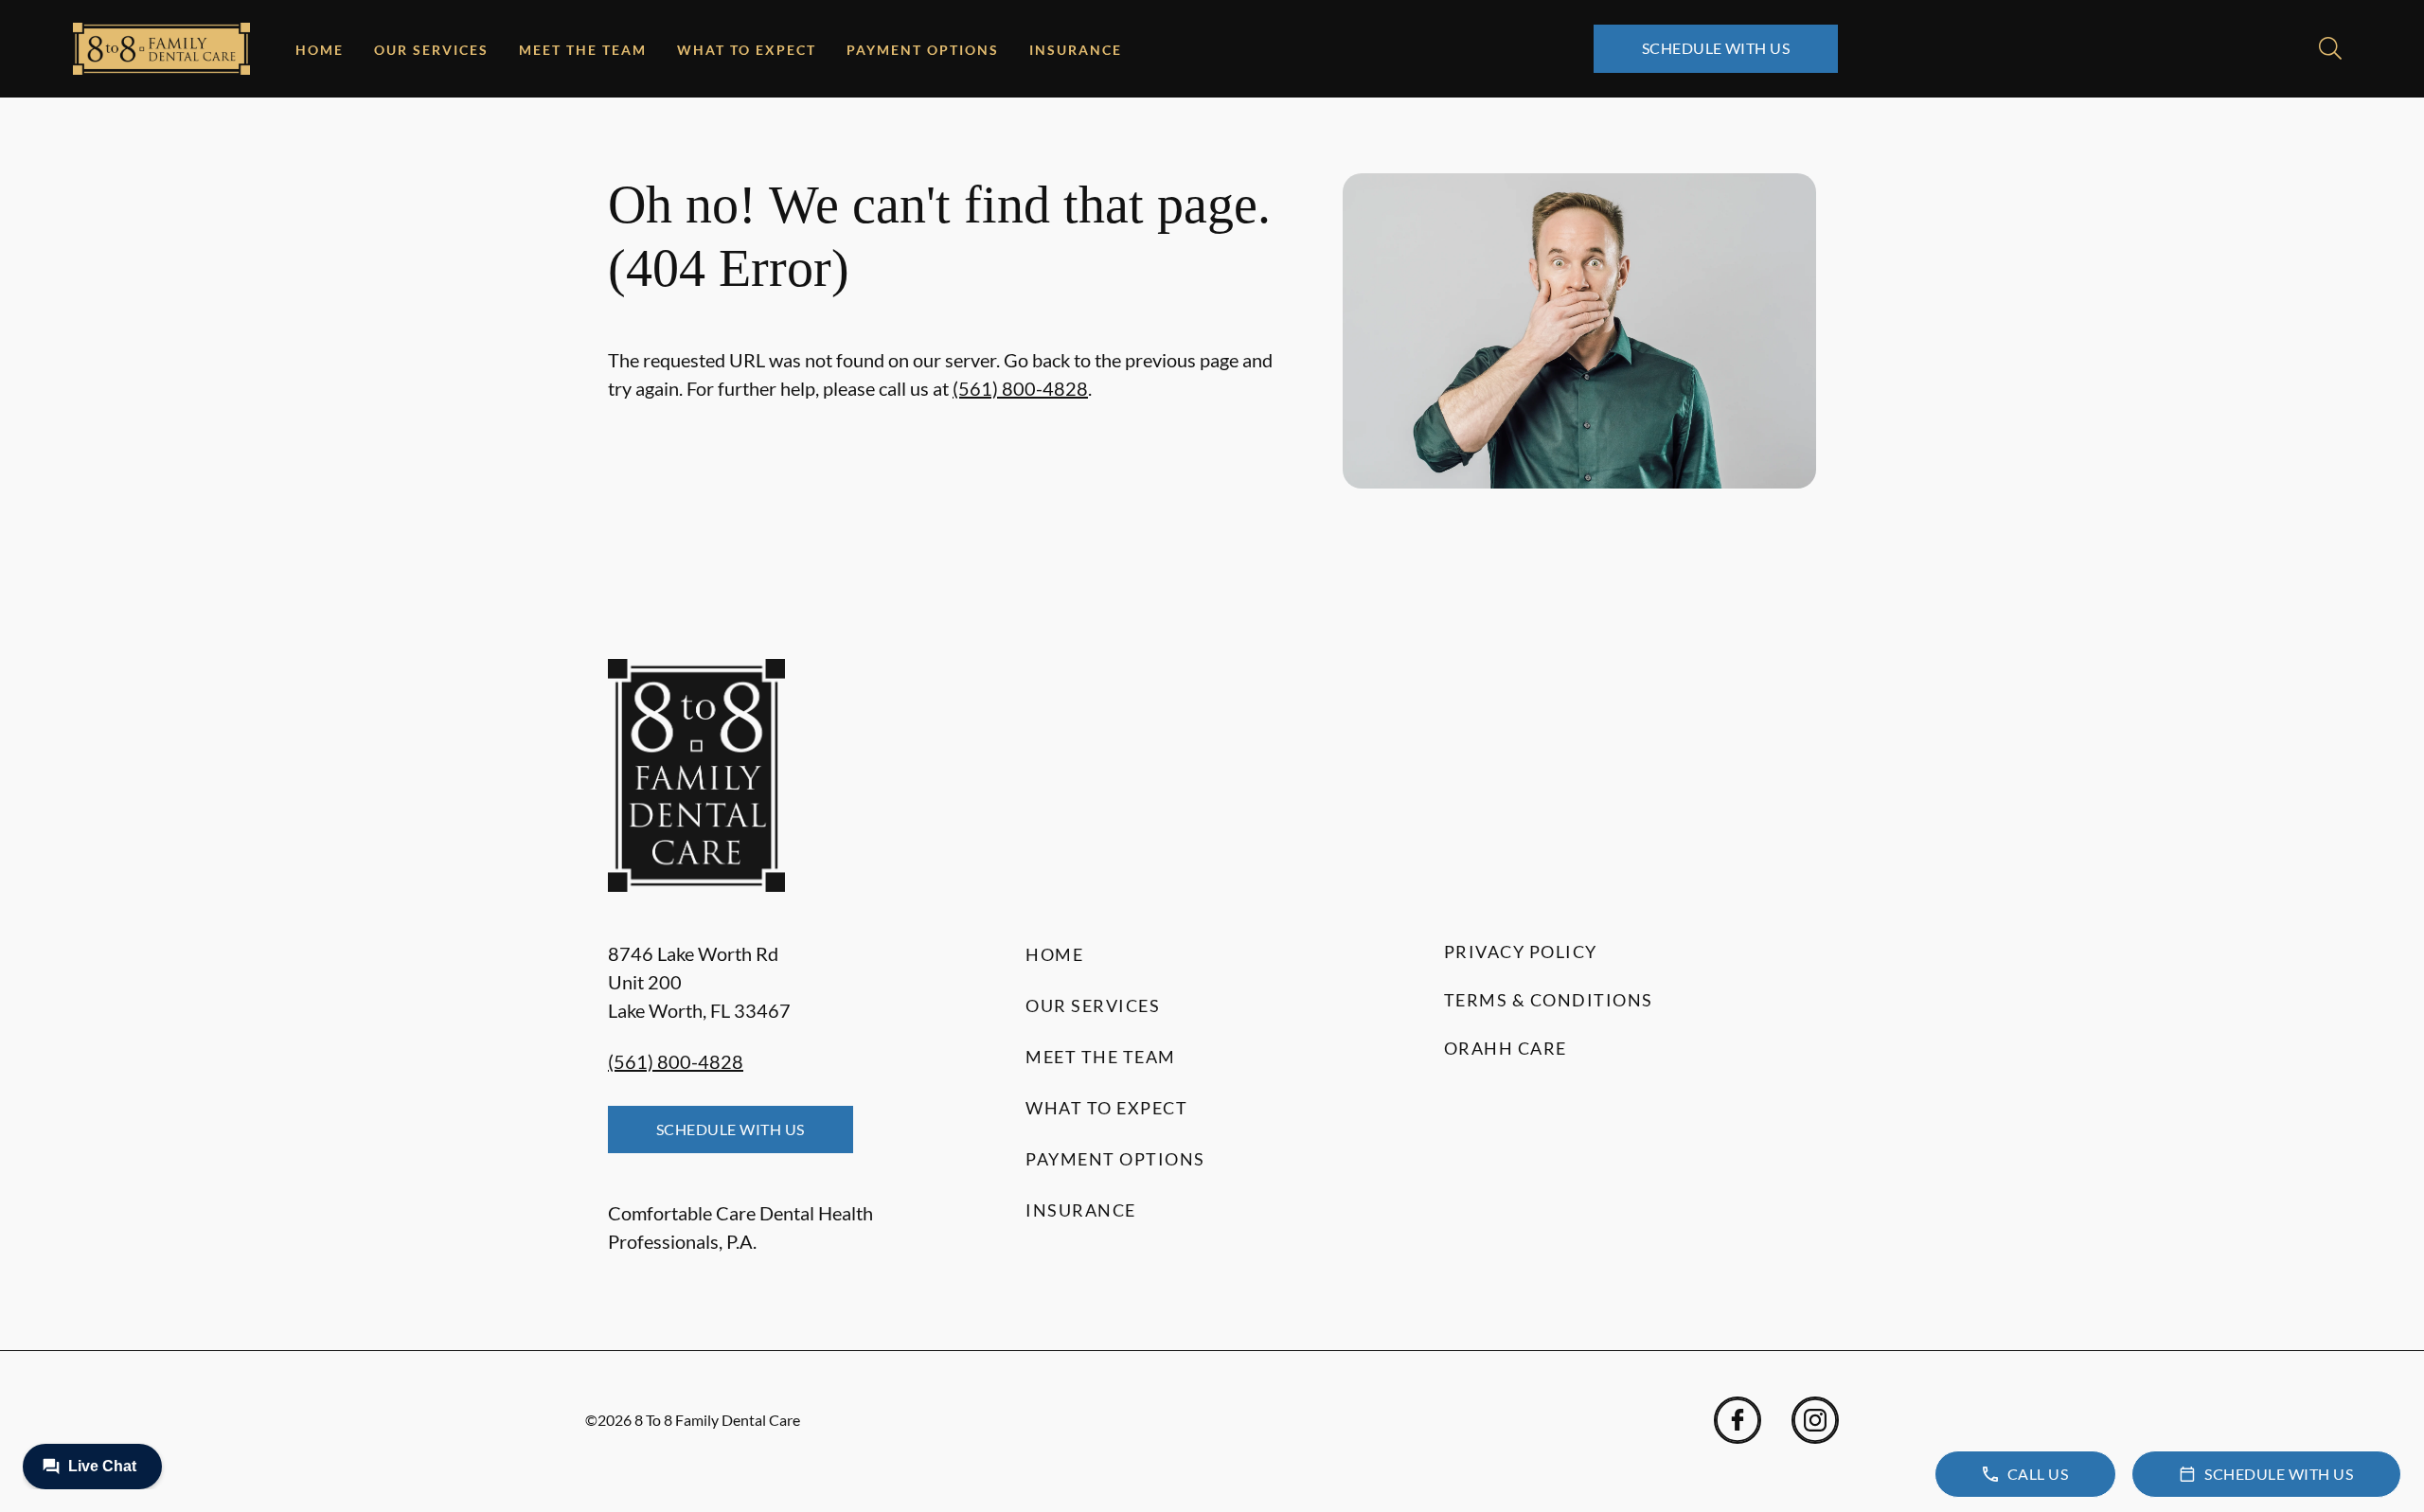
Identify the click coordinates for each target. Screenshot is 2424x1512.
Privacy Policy (1521, 952)
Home (320, 50)
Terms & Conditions (1549, 1000)
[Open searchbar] (2330, 48)
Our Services (431, 50)
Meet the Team (583, 50)
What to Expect (747, 50)
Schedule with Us (1716, 48)
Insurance (1076, 50)
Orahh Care (1506, 1048)
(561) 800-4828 (1020, 388)
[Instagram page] (1815, 1420)
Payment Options (923, 50)
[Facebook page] (1738, 1420)
